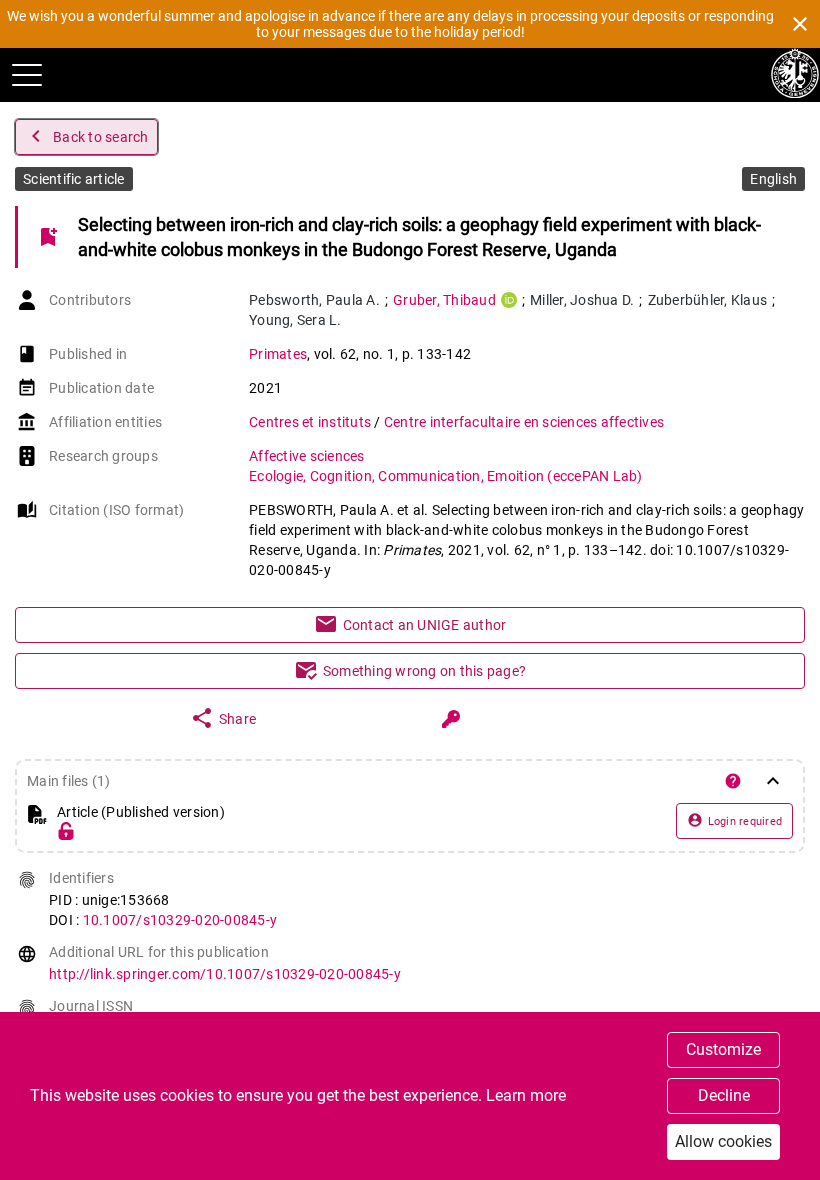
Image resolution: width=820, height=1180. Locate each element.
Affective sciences (307, 456)
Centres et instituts (311, 422)
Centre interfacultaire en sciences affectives (524, 422)
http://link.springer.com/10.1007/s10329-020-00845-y (225, 974)
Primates (278, 354)
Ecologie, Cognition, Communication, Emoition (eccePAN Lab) (446, 476)
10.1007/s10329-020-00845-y (180, 920)
